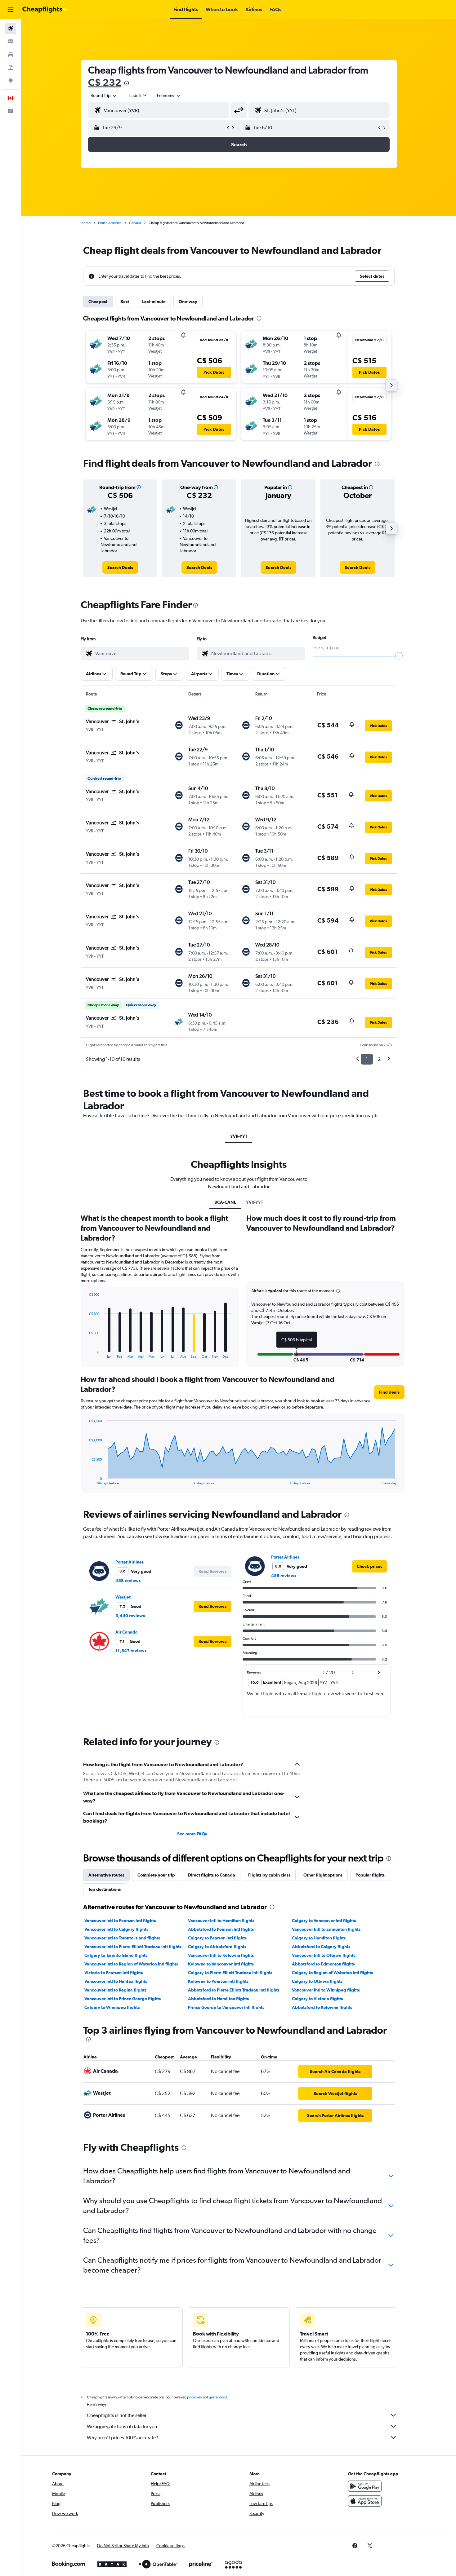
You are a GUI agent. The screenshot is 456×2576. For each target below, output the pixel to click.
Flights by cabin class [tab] (269, 1875)
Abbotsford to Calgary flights (321, 1947)
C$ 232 (105, 82)
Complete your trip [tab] (156, 1875)
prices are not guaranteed (207, 2397)
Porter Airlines (130, 1562)
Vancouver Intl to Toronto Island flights (122, 1938)
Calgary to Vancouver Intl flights (324, 1921)
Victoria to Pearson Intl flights (114, 1973)
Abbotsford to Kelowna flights (322, 2007)
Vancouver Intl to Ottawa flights (324, 1955)
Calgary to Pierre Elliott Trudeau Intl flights (230, 1973)
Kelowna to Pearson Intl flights (218, 1981)
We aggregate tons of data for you (122, 2426)
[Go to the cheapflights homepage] (45, 10)
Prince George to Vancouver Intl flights (226, 2007)
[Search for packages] (11, 68)
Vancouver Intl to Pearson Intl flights (120, 1921)
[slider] (399, 656)
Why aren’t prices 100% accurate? (123, 2438)
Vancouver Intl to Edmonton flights (326, 1929)
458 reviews (128, 1581)
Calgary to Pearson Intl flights (217, 1938)
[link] (120, 567)
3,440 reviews (130, 1616)
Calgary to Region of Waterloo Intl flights (332, 1973)
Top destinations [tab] (105, 1889)
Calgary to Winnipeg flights (112, 2007)
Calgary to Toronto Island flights (116, 1955)
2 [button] (379, 1059)
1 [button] (367, 1059)
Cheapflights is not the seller (117, 2415)
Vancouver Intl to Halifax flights (116, 1981)
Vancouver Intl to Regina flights (115, 1990)
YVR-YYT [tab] (239, 1136)
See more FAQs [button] (192, 1834)
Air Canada (127, 1632)
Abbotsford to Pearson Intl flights (221, 1929)
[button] (11, 10)
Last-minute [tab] (154, 302)
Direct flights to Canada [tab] (212, 1875)
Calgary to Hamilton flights (319, 1938)
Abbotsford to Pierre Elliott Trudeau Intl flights (234, 1990)
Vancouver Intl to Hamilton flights (221, 1921)
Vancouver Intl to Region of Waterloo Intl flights (131, 1964)
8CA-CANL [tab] (225, 1202)
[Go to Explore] (11, 81)
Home (86, 223)
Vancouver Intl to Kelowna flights (221, 1955)
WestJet (123, 1597)
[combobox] (104, 95)
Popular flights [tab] (370, 1875)
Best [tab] (125, 302)
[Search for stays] (11, 42)
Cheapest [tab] (98, 302)
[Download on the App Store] (365, 2501)
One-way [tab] (188, 302)
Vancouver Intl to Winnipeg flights (326, 1990)
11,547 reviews (131, 1651)
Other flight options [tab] (323, 1875)
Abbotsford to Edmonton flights (323, 1964)
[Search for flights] (11, 29)
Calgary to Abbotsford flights (217, 1947)
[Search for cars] (11, 55)
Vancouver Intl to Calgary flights (116, 1929)
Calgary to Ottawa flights (317, 1981)
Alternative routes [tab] (106, 1875)
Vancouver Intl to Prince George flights (123, 1999)
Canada (135, 223)
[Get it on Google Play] (365, 2486)
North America (110, 223)
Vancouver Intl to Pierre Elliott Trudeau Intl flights (133, 1947)
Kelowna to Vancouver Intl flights (221, 1964)
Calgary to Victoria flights (317, 1999)
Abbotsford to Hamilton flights (218, 1999)
